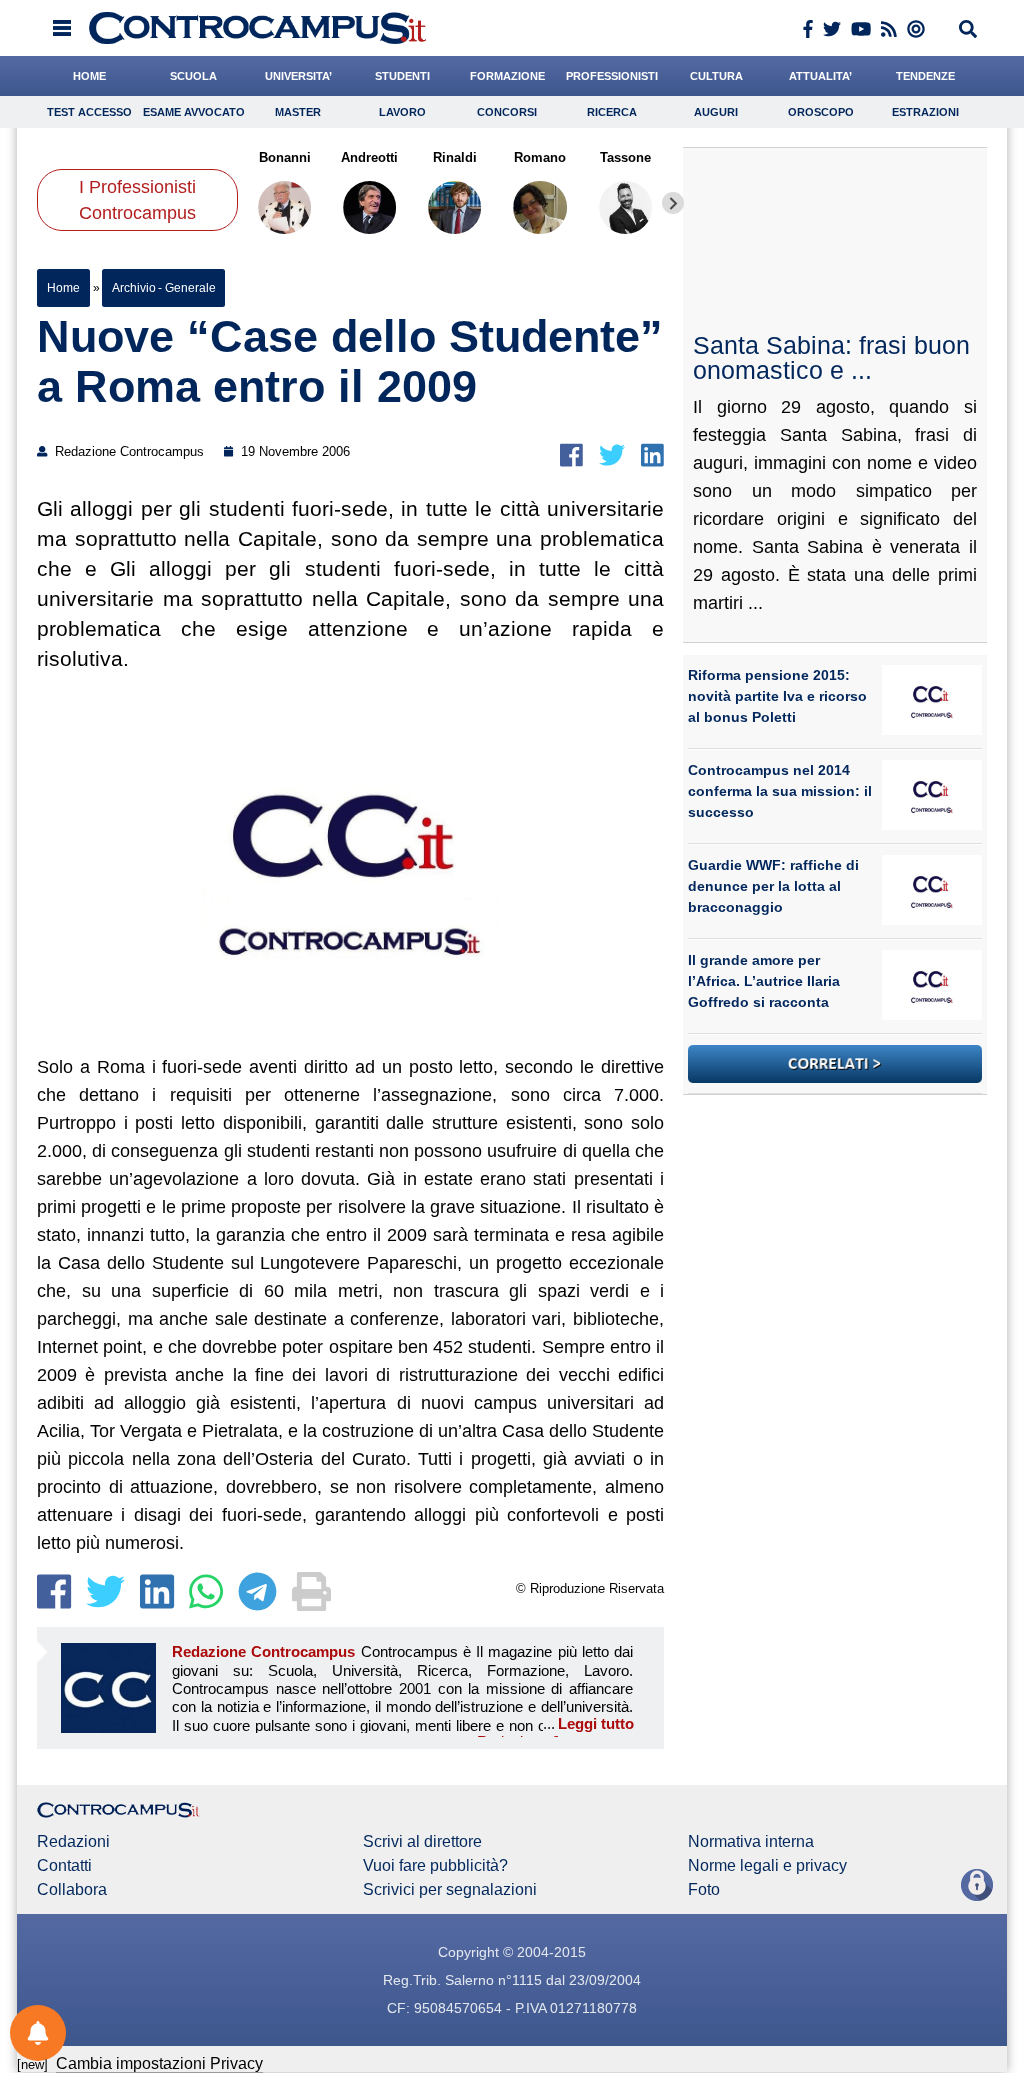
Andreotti (369, 157)
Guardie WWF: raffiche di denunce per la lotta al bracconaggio (773, 886)
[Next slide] (673, 203)
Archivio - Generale (163, 288)
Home (63, 288)
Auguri (716, 112)
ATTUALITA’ (820, 76)
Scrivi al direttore (422, 1842)
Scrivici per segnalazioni (450, 1890)
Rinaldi (455, 157)
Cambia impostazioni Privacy (159, 2063)
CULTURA (716, 76)
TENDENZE (925, 76)
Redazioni (73, 1842)
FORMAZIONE (507, 76)
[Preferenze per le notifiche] (38, 2033)
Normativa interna (751, 1842)
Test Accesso (89, 112)
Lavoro (402, 112)
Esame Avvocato (194, 112)
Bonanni (285, 157)
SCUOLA (193, 76)
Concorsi (507, 112)
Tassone (625, 157)
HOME (89, 76)
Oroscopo (821, 112)
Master (298, 112)
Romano (540, 157)
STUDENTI (402, 76)
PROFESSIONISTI (612, 76)
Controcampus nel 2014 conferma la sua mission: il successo (780, 791)
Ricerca (612, 112)
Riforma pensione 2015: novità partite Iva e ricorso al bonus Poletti (777, 696)
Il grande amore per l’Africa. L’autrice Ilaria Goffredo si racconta (764, 981)
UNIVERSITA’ (298, 76)
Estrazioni (925, 112)
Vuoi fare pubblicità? (435, 1866)
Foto (704, 1890)
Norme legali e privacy (767, 1866)
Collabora (72, 1890)
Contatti (64, 1866)
